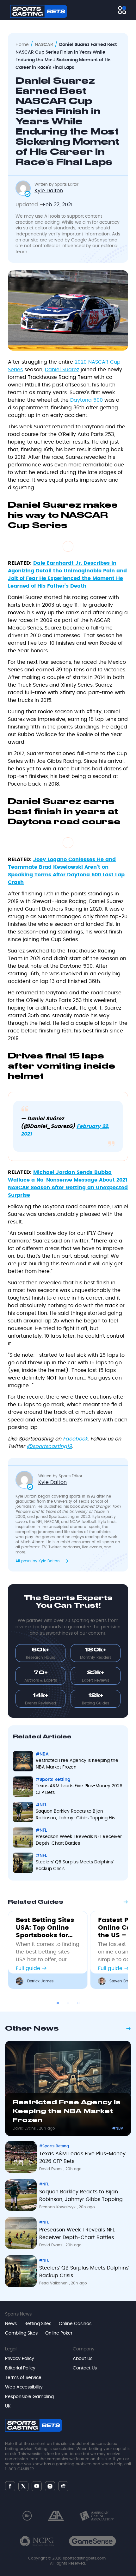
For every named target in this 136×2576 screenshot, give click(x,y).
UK (8, 2406)
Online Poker (59, 2333)
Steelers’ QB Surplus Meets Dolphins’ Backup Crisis (75, 1865)
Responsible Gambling (29, 2397)
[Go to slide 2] (68, 2003)
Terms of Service (23, 2378)
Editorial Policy (20, 2368)
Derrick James (40, 1981)
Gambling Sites (21, 2333)
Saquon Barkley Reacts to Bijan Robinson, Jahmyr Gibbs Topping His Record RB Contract (75, 1815)
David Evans (25, 2128)
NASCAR (44, 45)
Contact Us (85, 2368)
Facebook (75, 1439)
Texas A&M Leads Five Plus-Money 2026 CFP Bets (79, 1789)
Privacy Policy (20, 2359)
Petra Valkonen (54, 2283)
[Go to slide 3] (78, 2003)
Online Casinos (75, 2324)
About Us (83, 2359)
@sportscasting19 (49, 1446)
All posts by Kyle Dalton (38, 1561)
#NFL (41, 1805)
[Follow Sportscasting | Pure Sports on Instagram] (50, 2486)
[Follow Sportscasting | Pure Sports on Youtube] (37, 2486)
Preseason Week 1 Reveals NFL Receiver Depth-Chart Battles (79, 1840)
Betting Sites (38, 2324)
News (11, 2324)
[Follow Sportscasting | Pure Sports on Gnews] (63, 2486)
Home (22, 45)
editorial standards (55, 228)
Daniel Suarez (62, 370)
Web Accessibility (24, 2387)
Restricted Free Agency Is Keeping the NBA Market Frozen (77, 1764)
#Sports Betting (53, 1780)
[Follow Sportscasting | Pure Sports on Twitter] (23, 2486)
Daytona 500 (87, 400)
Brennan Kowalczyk (58, 2207)
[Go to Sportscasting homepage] (39, 11)
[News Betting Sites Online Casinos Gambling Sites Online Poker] (122, 10)
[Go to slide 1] (58, 2003)
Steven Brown (122, 1981)
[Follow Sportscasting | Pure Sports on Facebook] (10, 2486)
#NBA (42, 1754)
